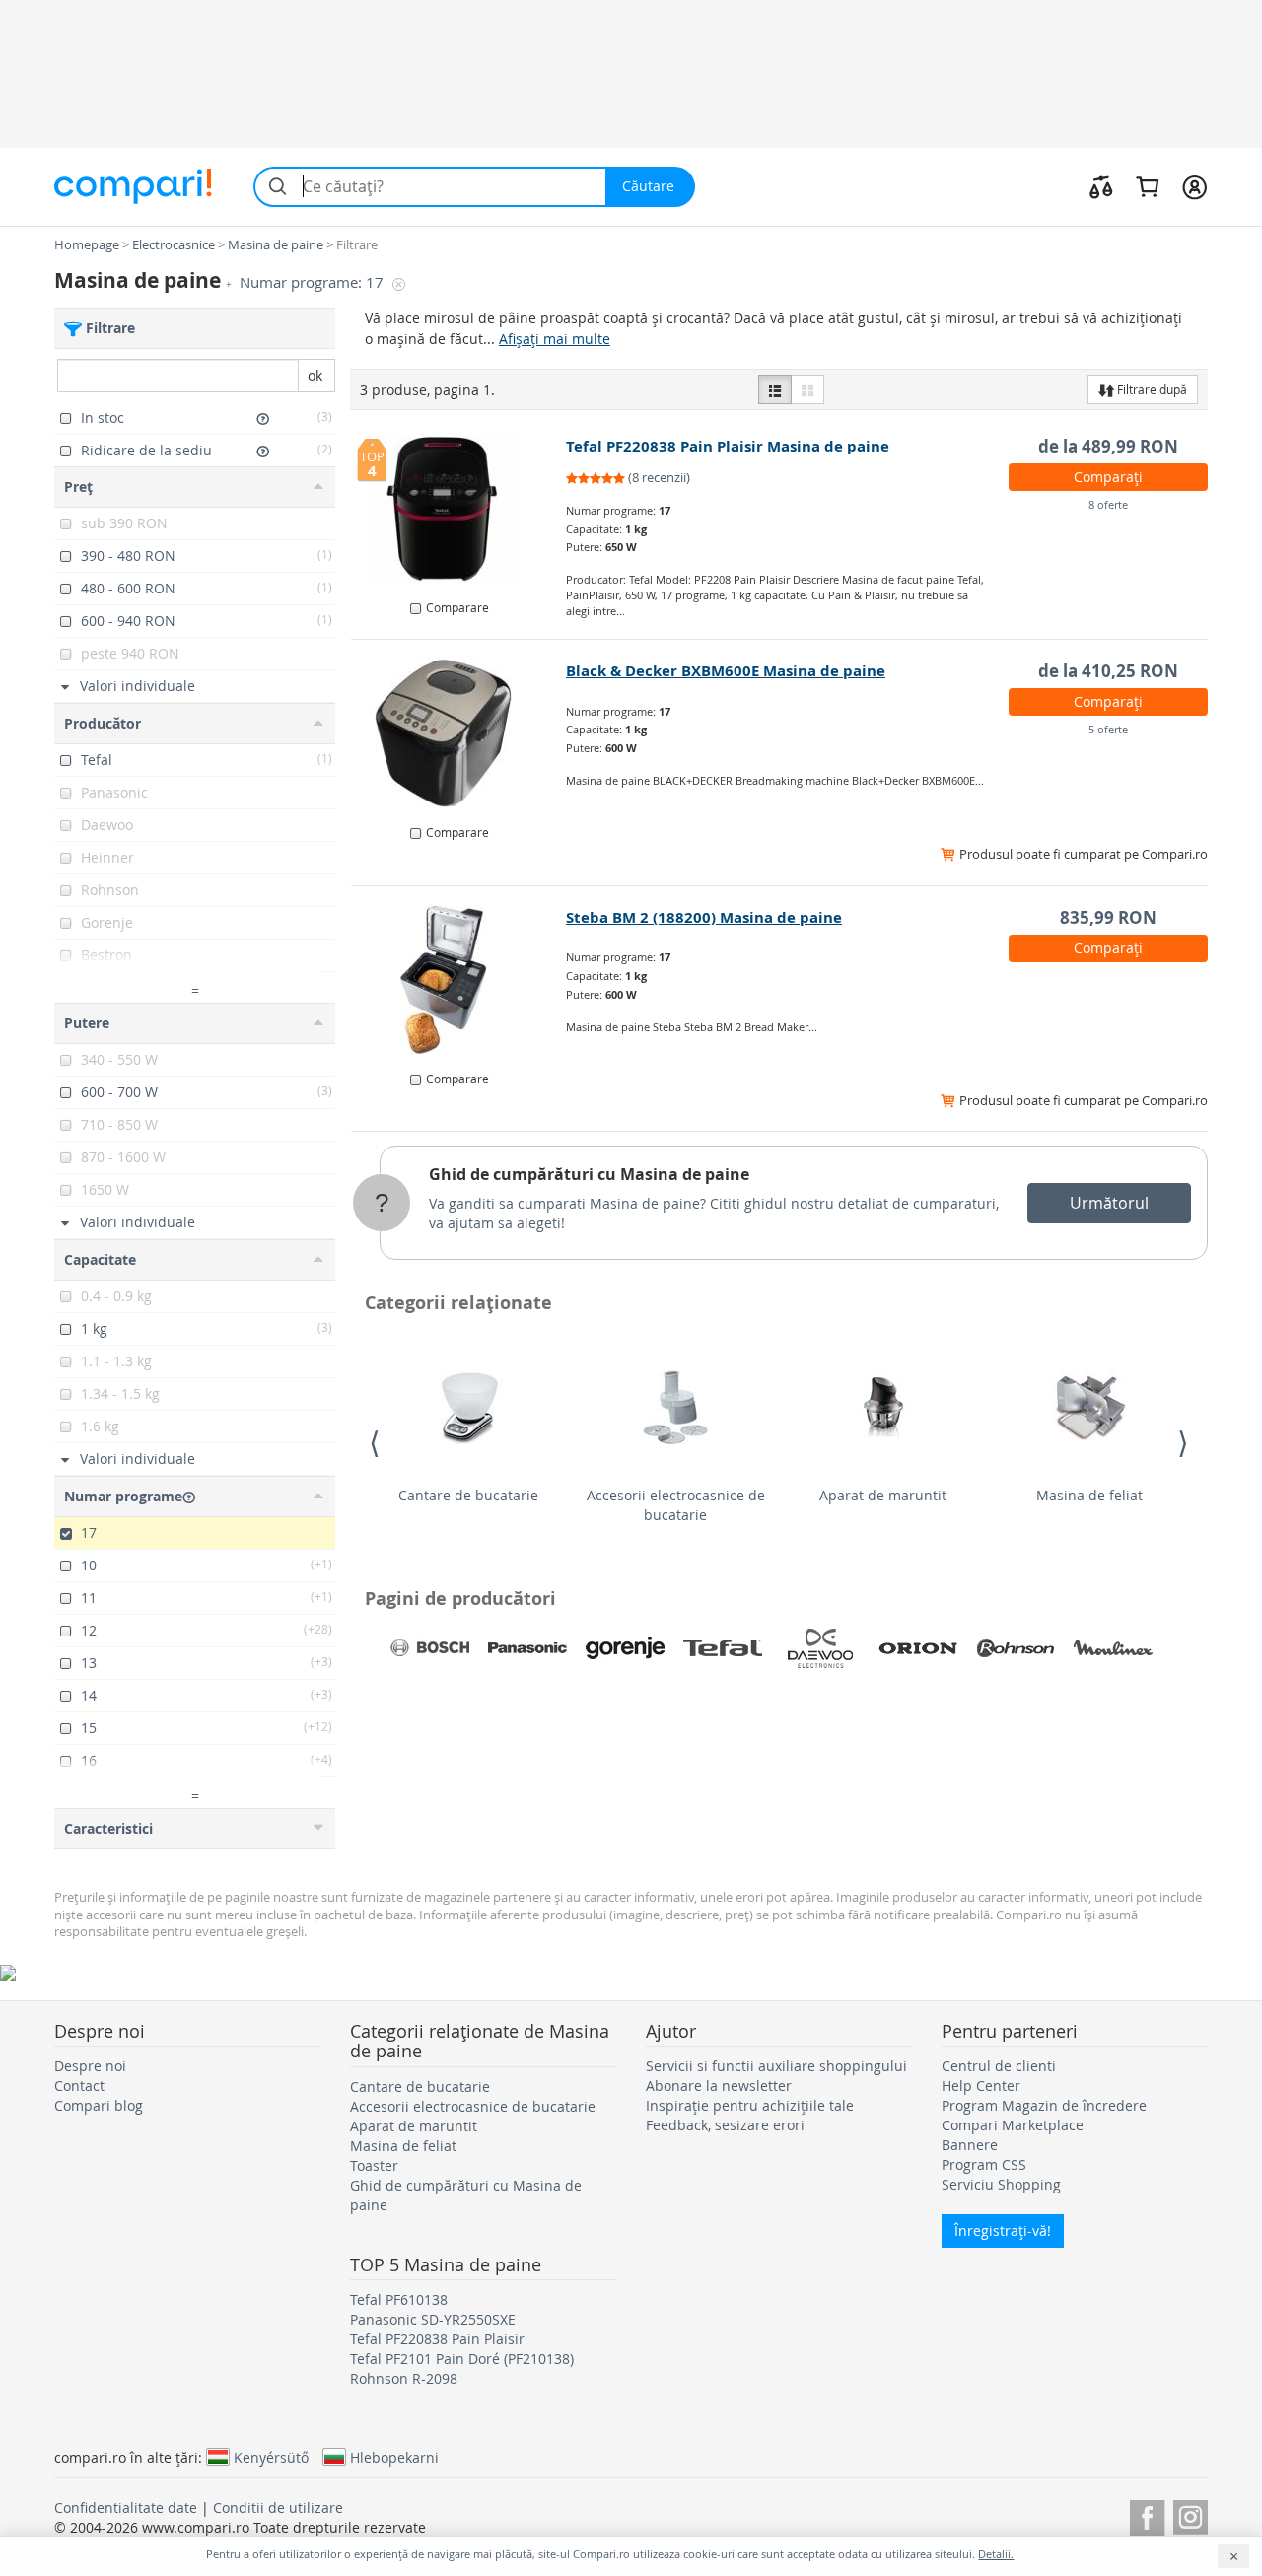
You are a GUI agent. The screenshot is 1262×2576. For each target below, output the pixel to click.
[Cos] (1147, 186)
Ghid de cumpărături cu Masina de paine (589, 1174)
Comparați (1108, 477)
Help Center (981, 2086)
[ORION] (918, 1648)
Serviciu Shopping (1001, 2184)
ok (315, 375)
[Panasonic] (527, 1648)
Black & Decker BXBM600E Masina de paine (726, 671)
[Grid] (807, 389)
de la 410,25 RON (1108, 671)
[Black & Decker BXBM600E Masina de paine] (459, 733)
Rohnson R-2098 (404, 2378)
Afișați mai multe (555, 339)
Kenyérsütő (271, 2457)
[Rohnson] (1016, 1648)
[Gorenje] (625, 1648)
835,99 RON (1108, 917)
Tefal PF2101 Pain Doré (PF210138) (462, 2359)
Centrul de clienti (999, 2066)
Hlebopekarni (394, 2457)
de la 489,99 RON (1108, 446)
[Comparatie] (1101, 186)
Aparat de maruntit (883, 1495)
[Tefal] (723, 1648)
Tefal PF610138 (399, 2299)
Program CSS (984, 2164)
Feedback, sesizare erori (725, 2125)
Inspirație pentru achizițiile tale (750, 2105)
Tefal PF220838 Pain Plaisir (437, 2339)
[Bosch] (430, 1648)
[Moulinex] (1113, 1648)
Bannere (970, 2145)
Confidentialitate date (126, 2507)
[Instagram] (1191, 2514)
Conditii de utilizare (278, 2507)
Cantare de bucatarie (468, 1495)
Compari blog (99, 2105)
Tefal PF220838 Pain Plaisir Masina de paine (728, 446)
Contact (79, 2086)
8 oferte (1108, 504)
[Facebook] (1147, 2514)
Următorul (1109, 1203)
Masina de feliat (1089, 1495)
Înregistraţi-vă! (1003, 2230)
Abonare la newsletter (719, 2086)
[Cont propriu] (1194, 186)
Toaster (374, 2165)
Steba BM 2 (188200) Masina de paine (704, 917)
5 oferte (1108, 729)
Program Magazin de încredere (1044, 2105)
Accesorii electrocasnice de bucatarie (676, 1505)
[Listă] (775, 389)
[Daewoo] (820, 1648)
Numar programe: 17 (314, 282)
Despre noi (90, 2066)
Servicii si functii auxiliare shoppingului (776, 2066)
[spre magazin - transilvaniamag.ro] (459, 980)
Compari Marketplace (1013, 2125)
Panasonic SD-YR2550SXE (433, 2319)
